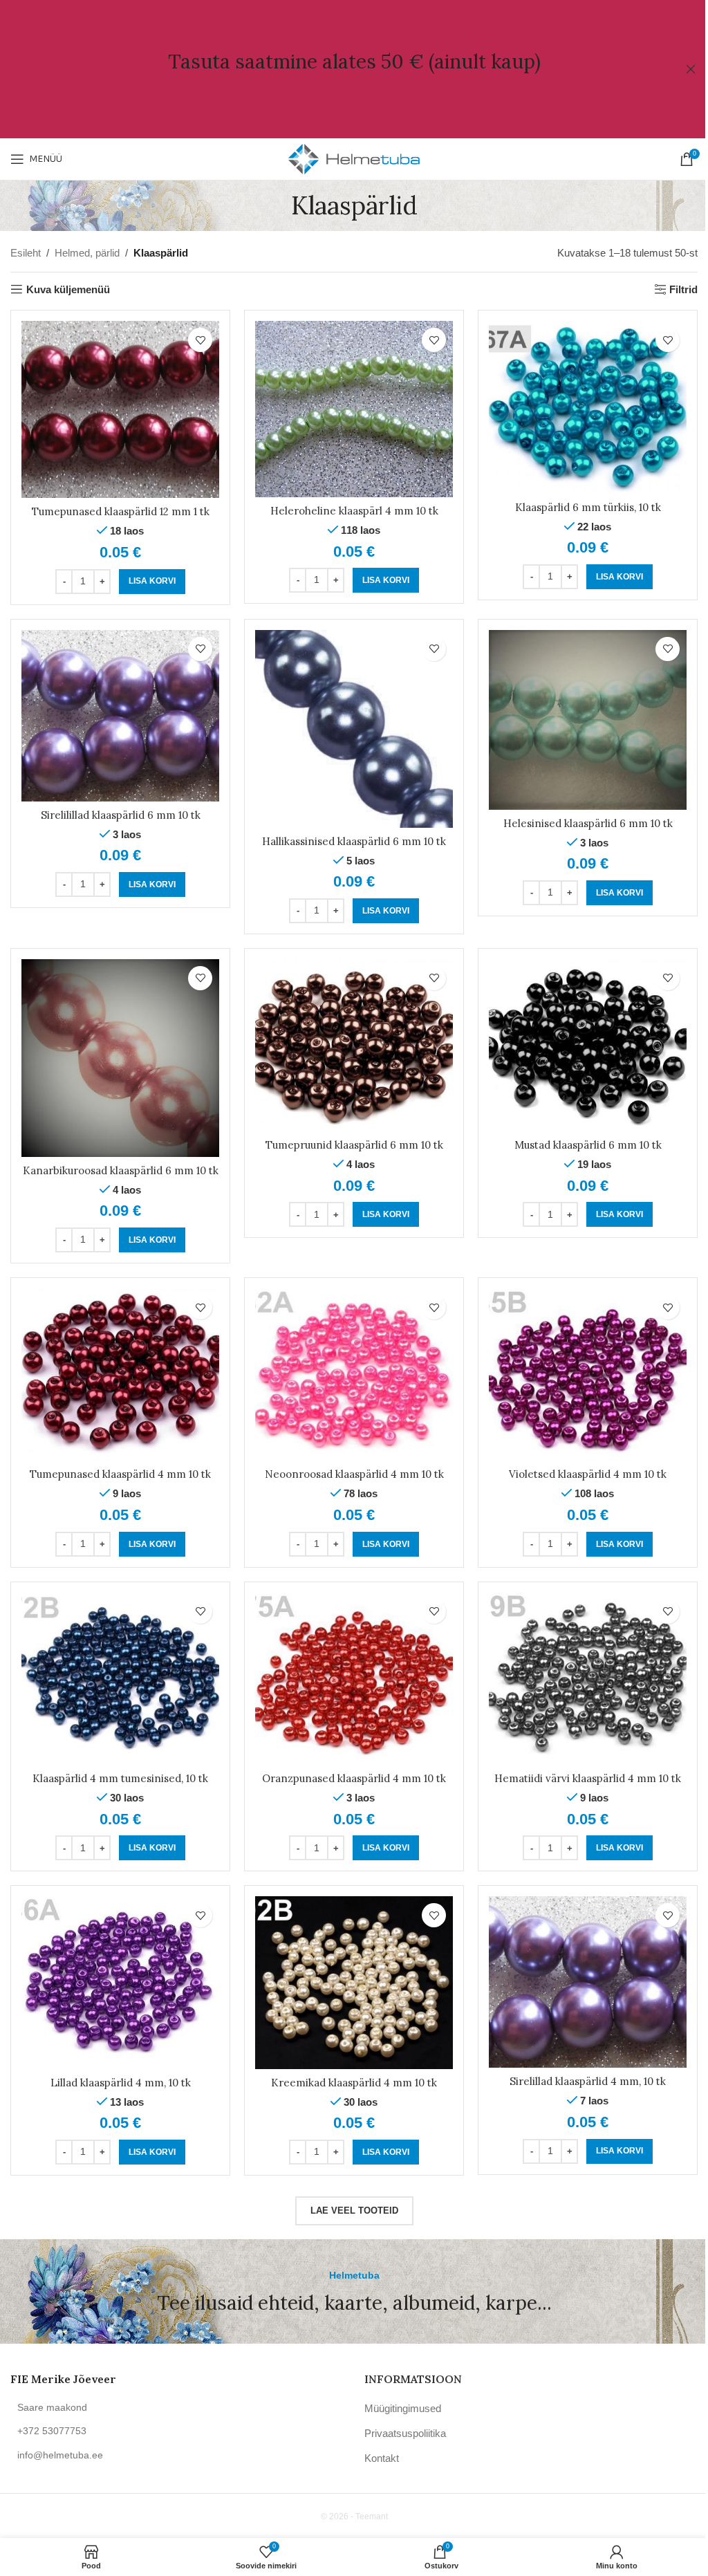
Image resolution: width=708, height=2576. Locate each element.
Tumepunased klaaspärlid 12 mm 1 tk (121, 511)
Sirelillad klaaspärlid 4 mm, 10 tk (588, 2081)
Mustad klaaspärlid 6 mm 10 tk (588, 1145)
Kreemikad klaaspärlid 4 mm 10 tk (354, 2083)
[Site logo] (354, 158)
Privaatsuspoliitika (405, 2433)
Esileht (26, 253)
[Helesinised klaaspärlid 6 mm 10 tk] (588, 720)
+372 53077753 (52, 2431)
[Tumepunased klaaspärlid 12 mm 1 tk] (120, 409)
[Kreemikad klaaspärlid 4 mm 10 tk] (354, 1982)
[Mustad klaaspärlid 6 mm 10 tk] (588, 1045)
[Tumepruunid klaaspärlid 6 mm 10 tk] (354, 1045)
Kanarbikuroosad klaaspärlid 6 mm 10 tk (121, 1170)
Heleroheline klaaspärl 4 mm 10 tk (354, 511)
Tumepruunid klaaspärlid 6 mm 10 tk (354, 1145)
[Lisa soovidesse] (200, 340)
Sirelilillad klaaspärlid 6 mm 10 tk (121, 815)
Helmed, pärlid (87, 253)
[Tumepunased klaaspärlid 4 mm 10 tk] (120, 1374)
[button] (152, 582)
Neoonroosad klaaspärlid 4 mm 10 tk (354, 1474)
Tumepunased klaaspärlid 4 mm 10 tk (120, 1474)
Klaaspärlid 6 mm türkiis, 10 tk (588, 507)
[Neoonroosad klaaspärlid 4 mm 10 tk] (354, 1374)
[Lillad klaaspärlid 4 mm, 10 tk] (120, 1982)
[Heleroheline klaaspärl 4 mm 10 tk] (354, 409)
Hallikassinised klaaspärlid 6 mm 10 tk (354, 841)
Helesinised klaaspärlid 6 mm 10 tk (588, 823)
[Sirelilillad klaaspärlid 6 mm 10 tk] (120, 716)
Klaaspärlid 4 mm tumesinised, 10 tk (120, 1778)
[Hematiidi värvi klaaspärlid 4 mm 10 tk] (588, 1679)
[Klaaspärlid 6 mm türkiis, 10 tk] (588, 407)
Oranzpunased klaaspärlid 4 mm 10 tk (354, 1778)
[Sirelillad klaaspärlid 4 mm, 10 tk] (588, 1982)
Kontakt (382, 2458)
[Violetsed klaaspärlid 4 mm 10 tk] (588, 1374)
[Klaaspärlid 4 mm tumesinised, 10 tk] (120, 1679)
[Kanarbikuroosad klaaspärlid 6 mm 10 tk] (120, 1058)
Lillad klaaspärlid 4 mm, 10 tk (121, 2083)
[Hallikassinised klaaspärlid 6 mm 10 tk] (354, 729)
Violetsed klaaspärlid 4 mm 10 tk (588, 1474)
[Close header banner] (691, 69)
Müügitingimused (403, 2408)
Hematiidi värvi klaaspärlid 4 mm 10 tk (588, 1778)
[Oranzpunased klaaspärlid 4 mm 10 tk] (354, 1679)
